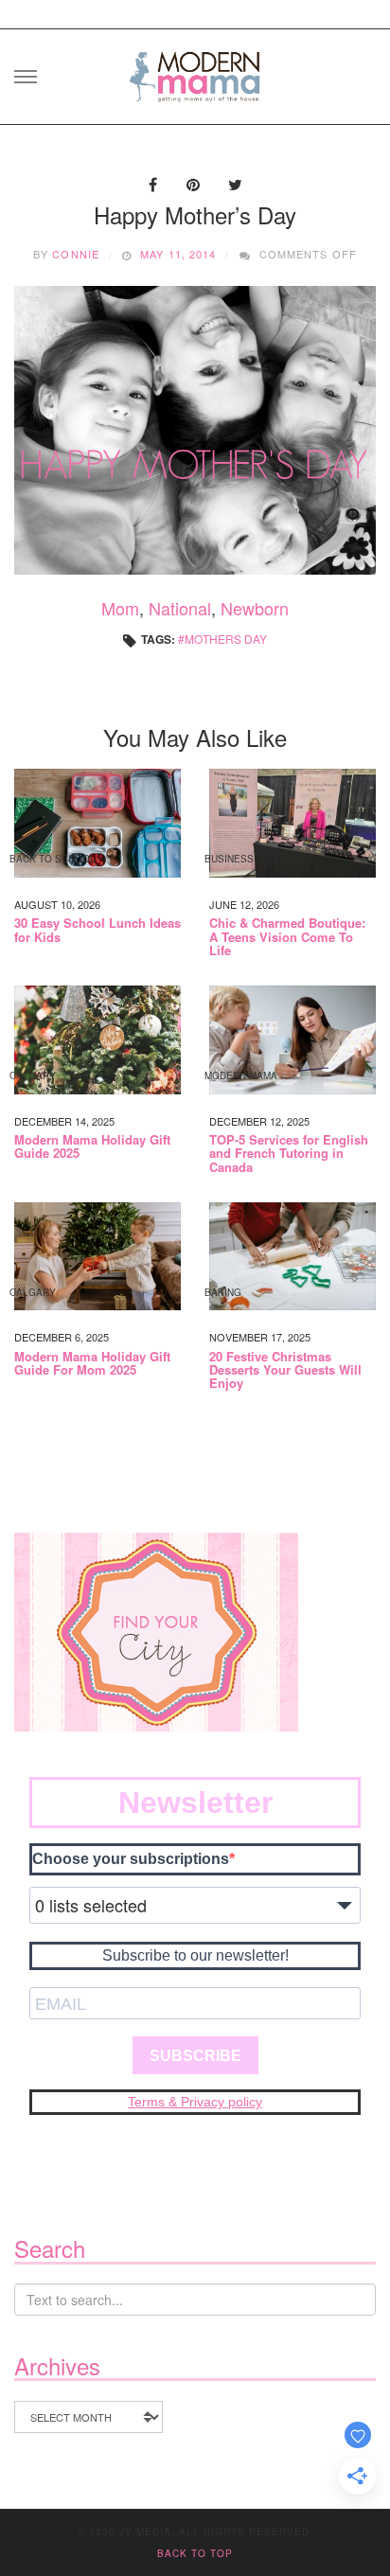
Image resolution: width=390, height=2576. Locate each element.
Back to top (195, 2553)
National (180, 608)
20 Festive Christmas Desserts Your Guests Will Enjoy (285, 1370)
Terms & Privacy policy (195, 2102)
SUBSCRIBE (195, 2056)
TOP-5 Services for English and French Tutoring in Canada (289, 1154)
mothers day (226, 639)
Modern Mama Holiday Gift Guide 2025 (92, 1147)
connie (76, 254)
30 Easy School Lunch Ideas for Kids (97, 930)
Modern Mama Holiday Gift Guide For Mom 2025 (92, 1364)
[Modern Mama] (195, 71)
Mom (120, 608)
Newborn (255, 608)
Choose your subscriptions (131, 1859)
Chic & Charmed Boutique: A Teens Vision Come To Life (287, 937)
